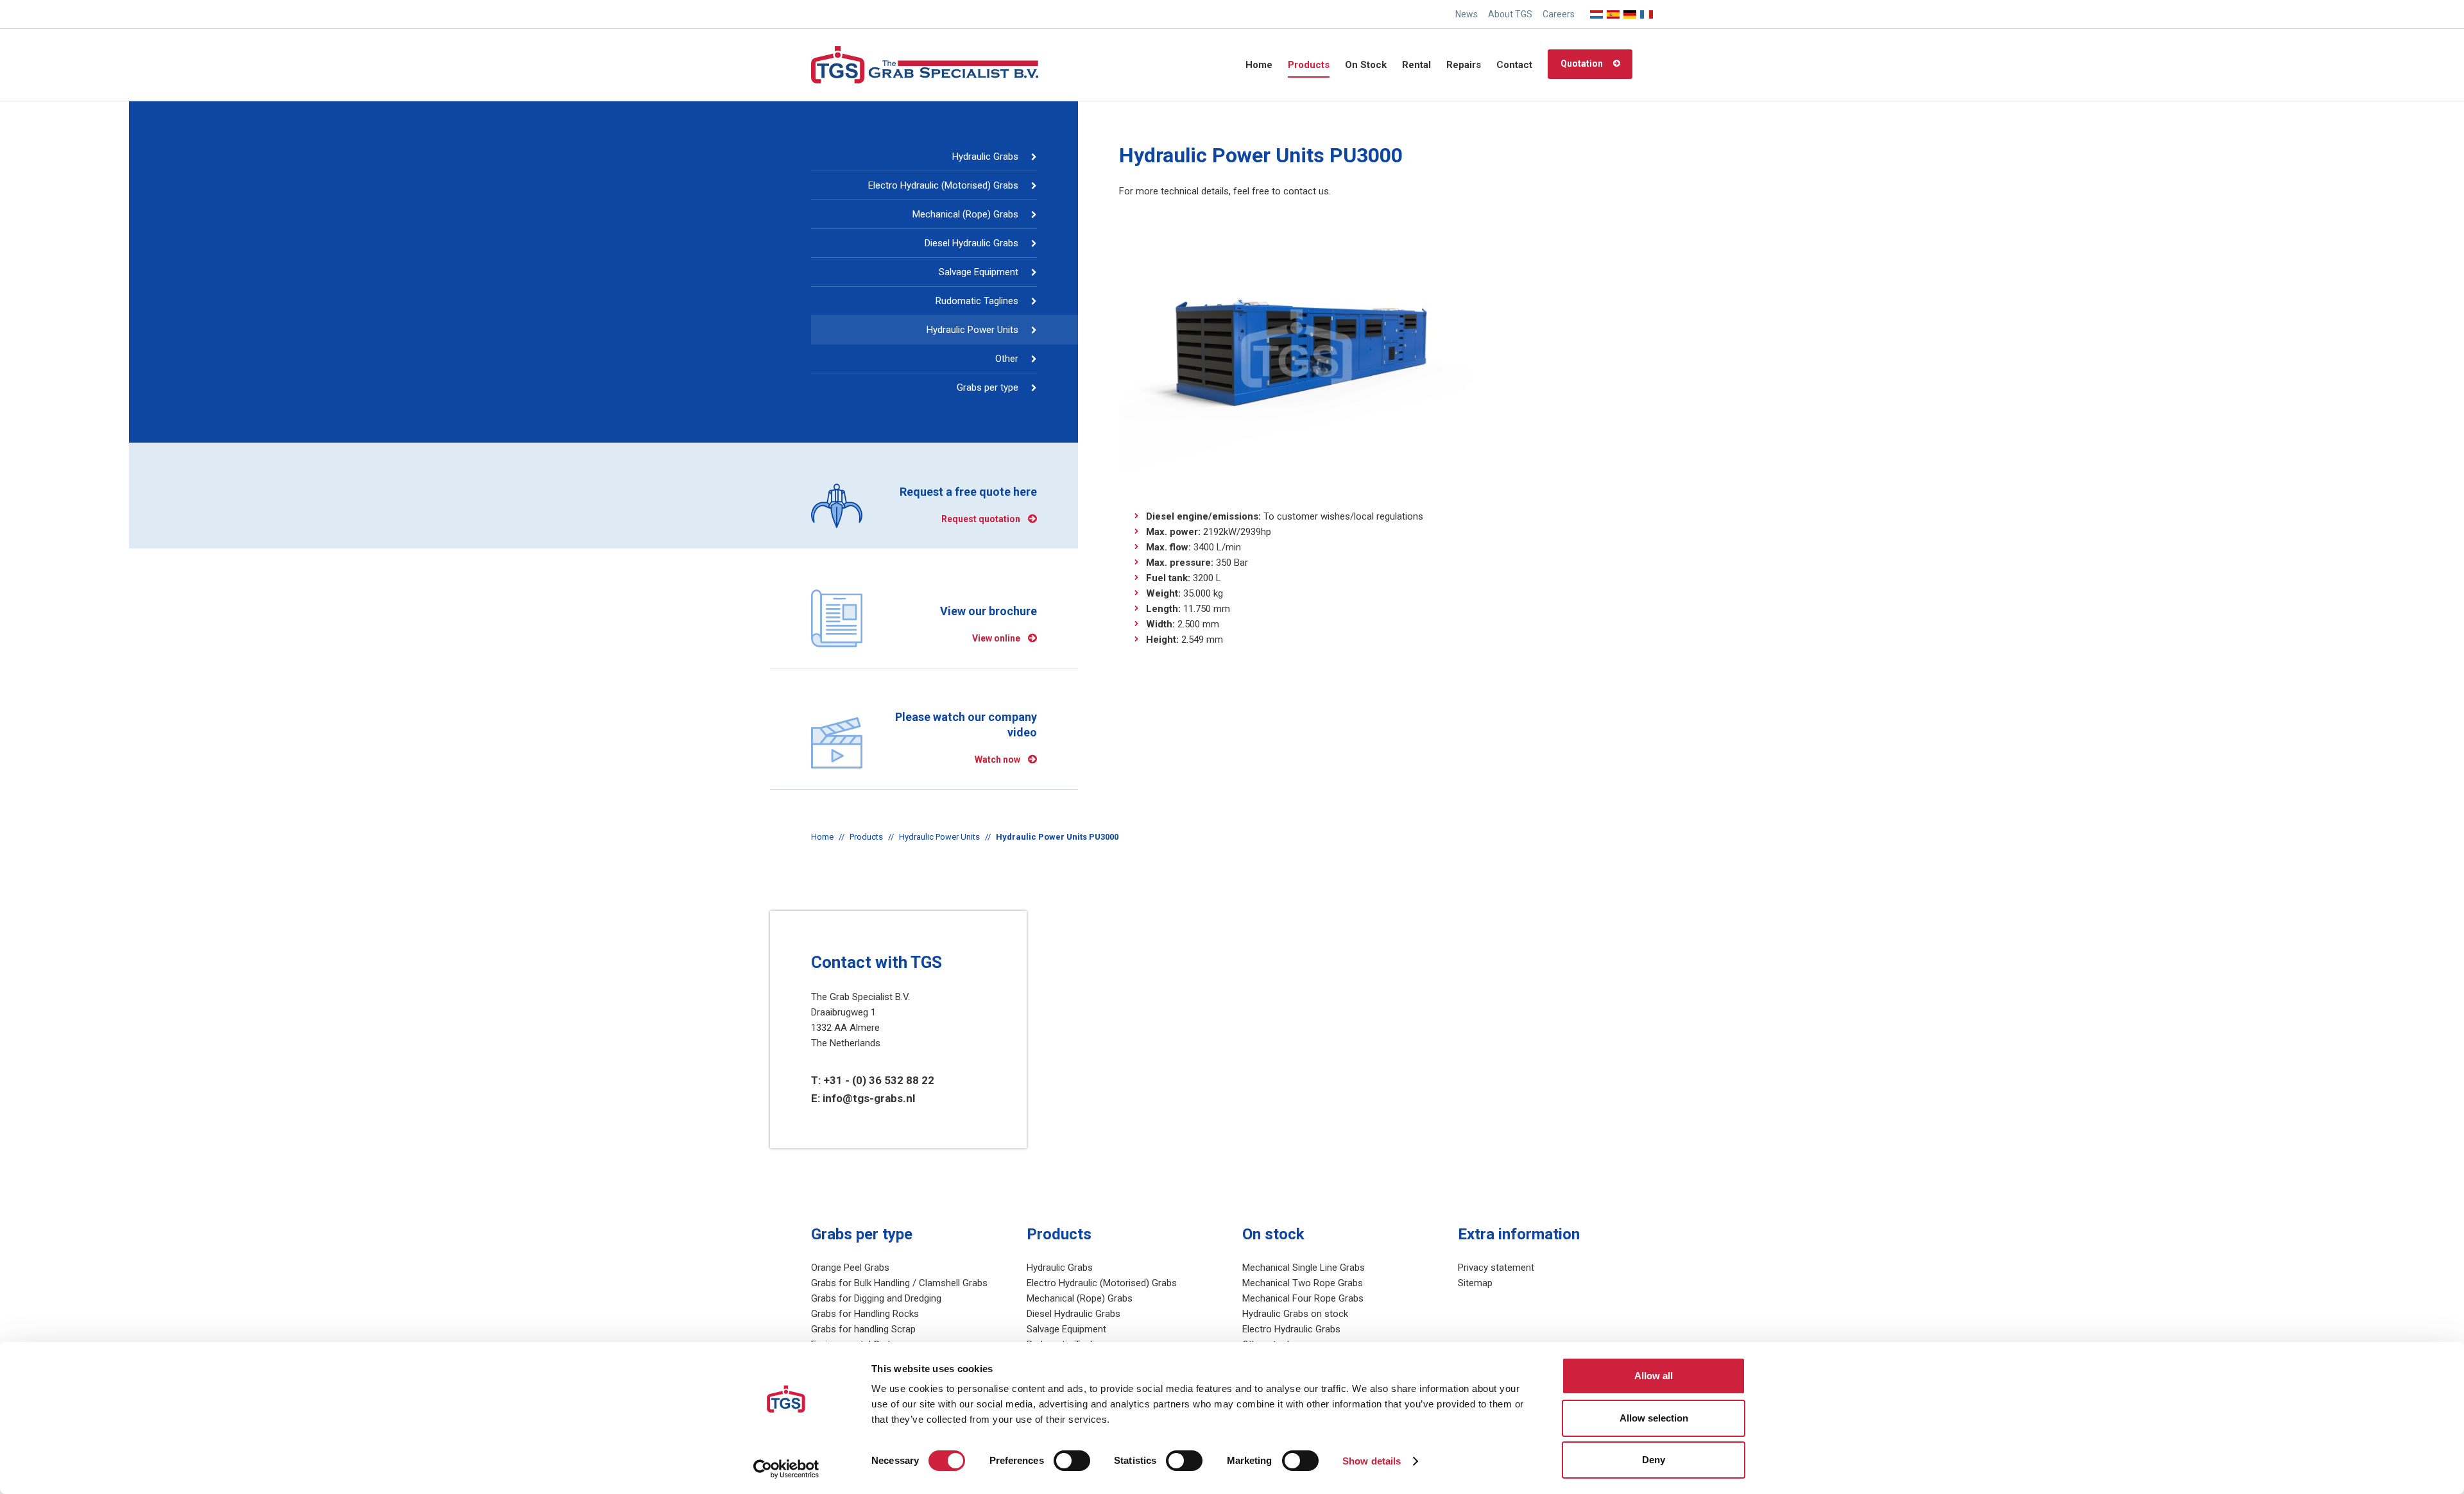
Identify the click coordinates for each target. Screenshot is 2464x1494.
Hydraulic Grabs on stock (1295, 1314)
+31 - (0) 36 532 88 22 (879, 1080)
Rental (1416, 65)
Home (1259, 65)
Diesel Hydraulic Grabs (971, 243)
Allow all (1654, 1376)
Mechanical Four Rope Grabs (1303, 1298)
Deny (1654, 1460)
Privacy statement (1496, 1268)
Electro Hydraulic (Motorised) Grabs (943, 185)
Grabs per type (988, 387)
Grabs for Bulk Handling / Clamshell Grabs (899, 1283)
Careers (1559, 14)
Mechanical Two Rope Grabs (1303, 1283)
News (1467, 14)
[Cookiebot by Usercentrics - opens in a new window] (786, 1469)
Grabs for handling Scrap (863, 1329)
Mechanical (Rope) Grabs (965, 214)
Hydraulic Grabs (985, 157)
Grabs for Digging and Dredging (876, 1298)
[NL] (1596, 11)
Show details (1372, 1461)
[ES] (1613, 11)
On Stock (1366, 65)
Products (1309, 65)
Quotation (1582, 64)
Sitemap (1475, 1283)
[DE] (1630, 11)
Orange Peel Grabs (850, 1268)
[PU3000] (1296, 349)
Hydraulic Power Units (972, 330)
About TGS (1510, 14)
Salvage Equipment (979, 272)
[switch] (1072, 1461)
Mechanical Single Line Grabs (1304, 1268)
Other (1007, 359)
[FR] (1647, 11)
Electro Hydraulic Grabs (1291, 1329)
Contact (1514, 65)
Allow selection (1654, 1418)
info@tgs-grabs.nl (869, 1098)
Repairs (1464, 65)
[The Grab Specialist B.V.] (925, 64)
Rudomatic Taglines (977, 301)
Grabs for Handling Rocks (865, 1314)
